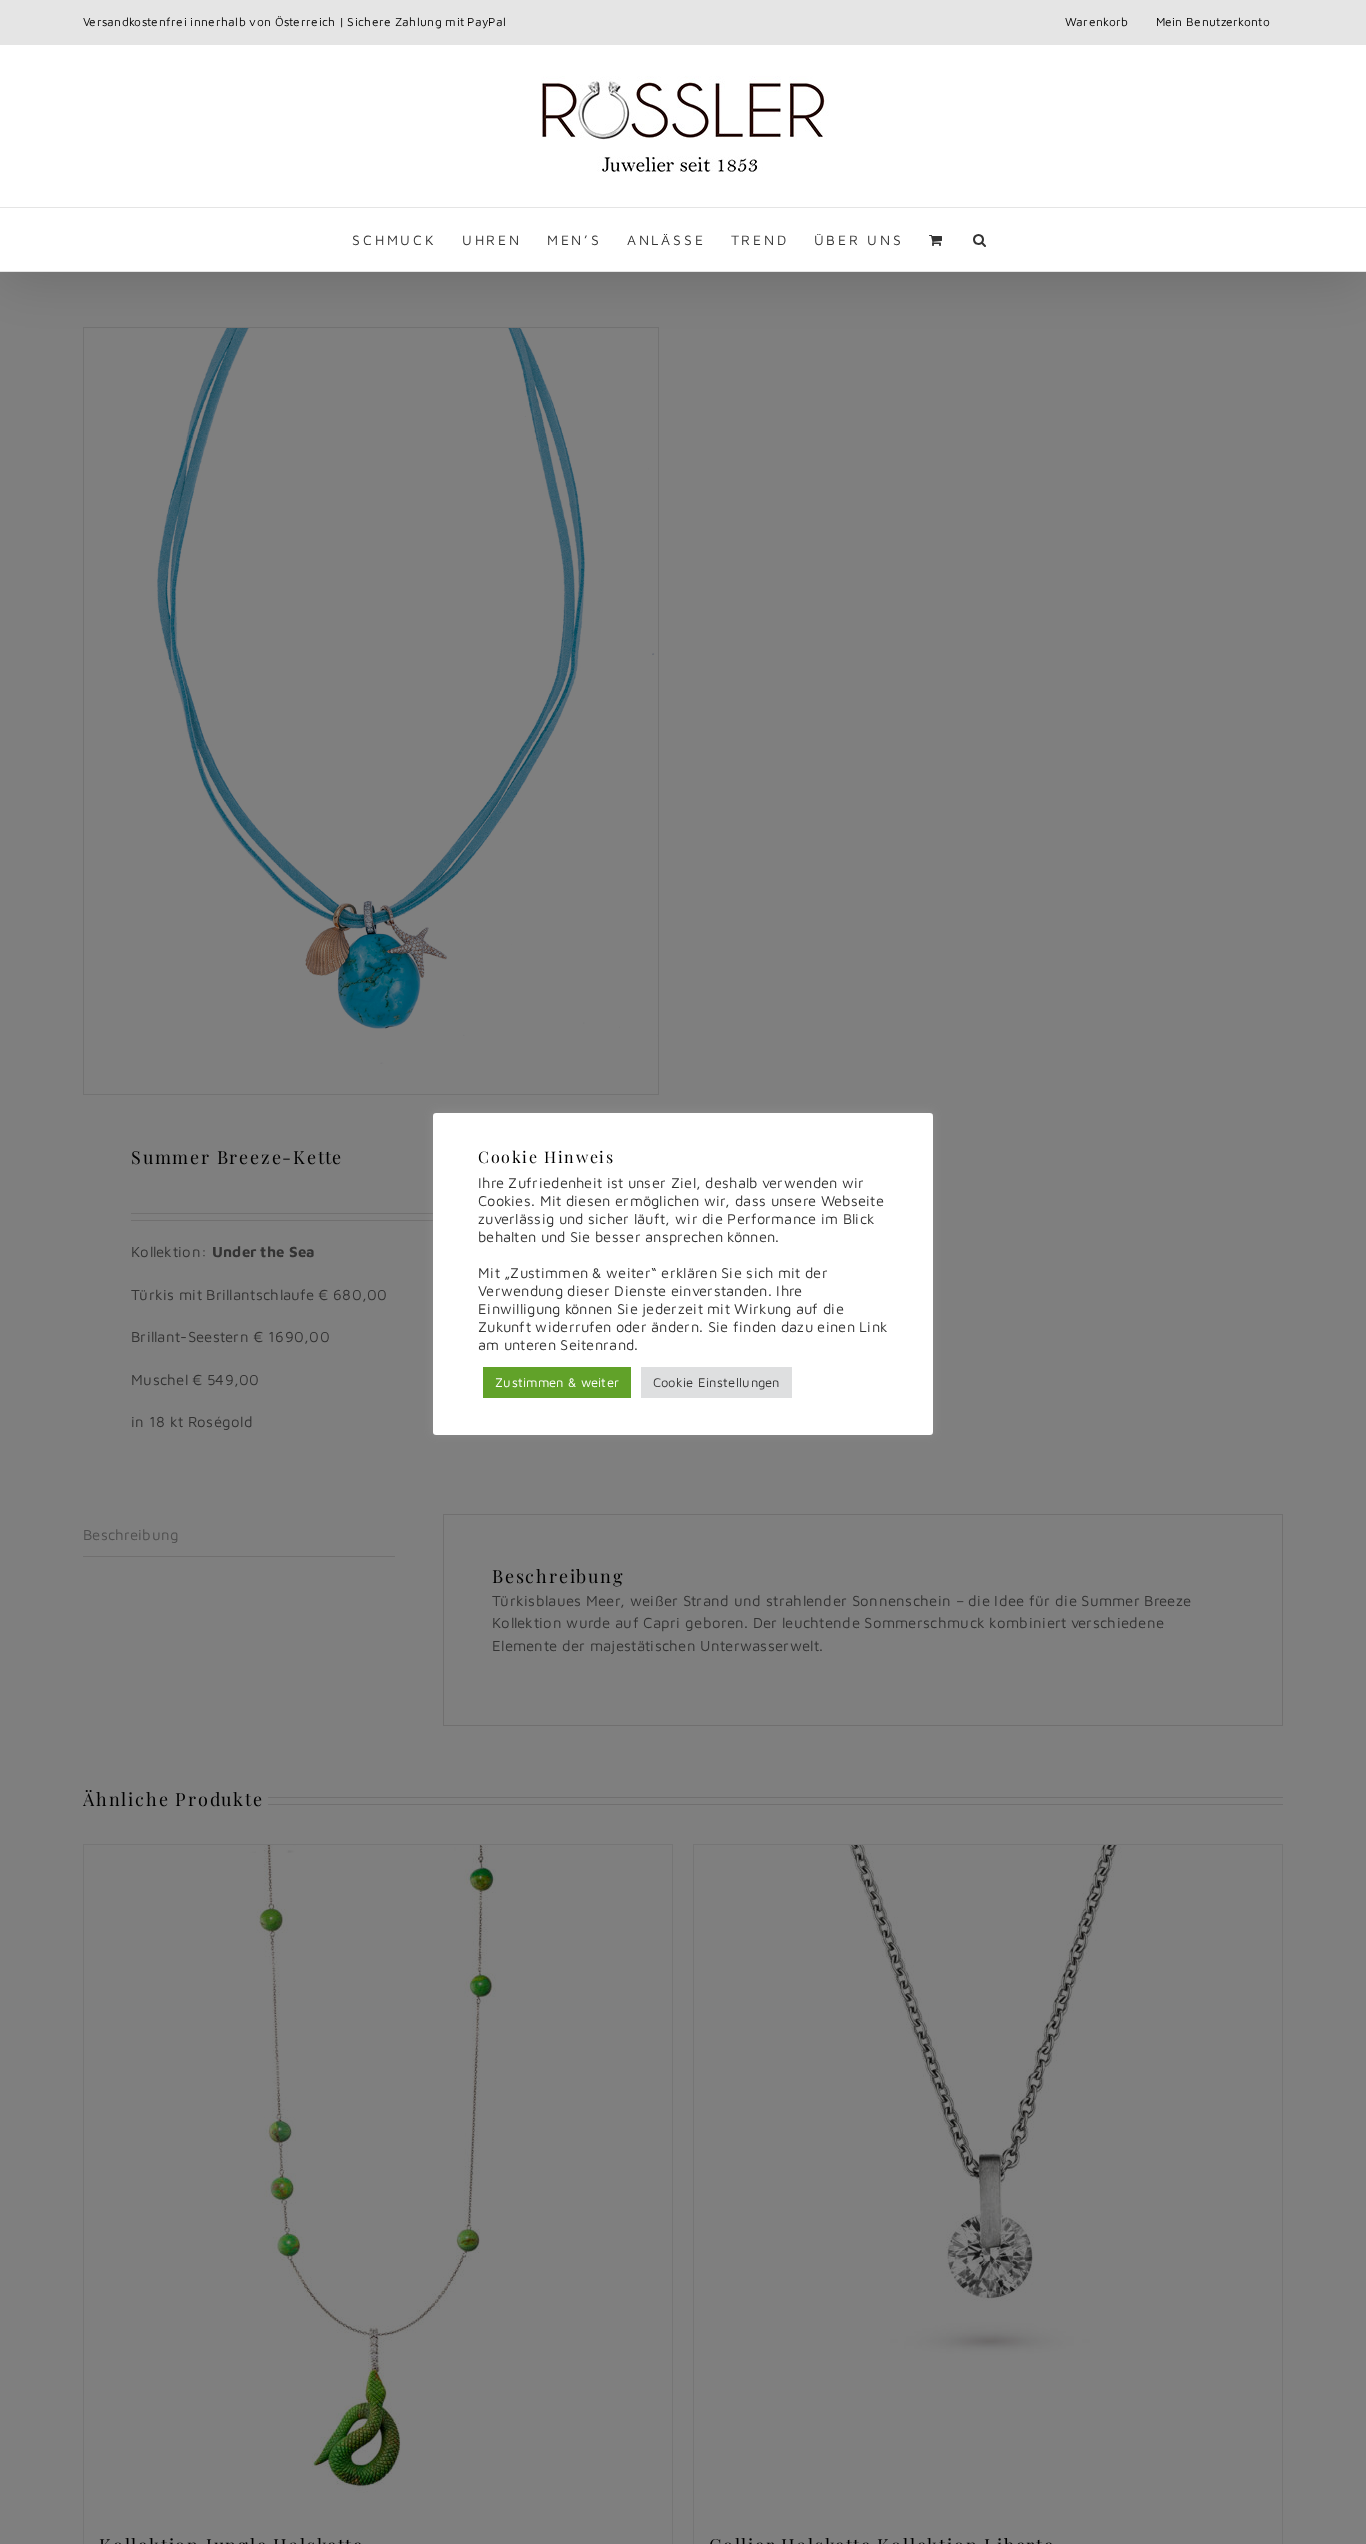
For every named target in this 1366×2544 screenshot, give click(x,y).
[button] (981, 239)
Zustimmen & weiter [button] (557, 1382)
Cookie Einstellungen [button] (716, 1382)
